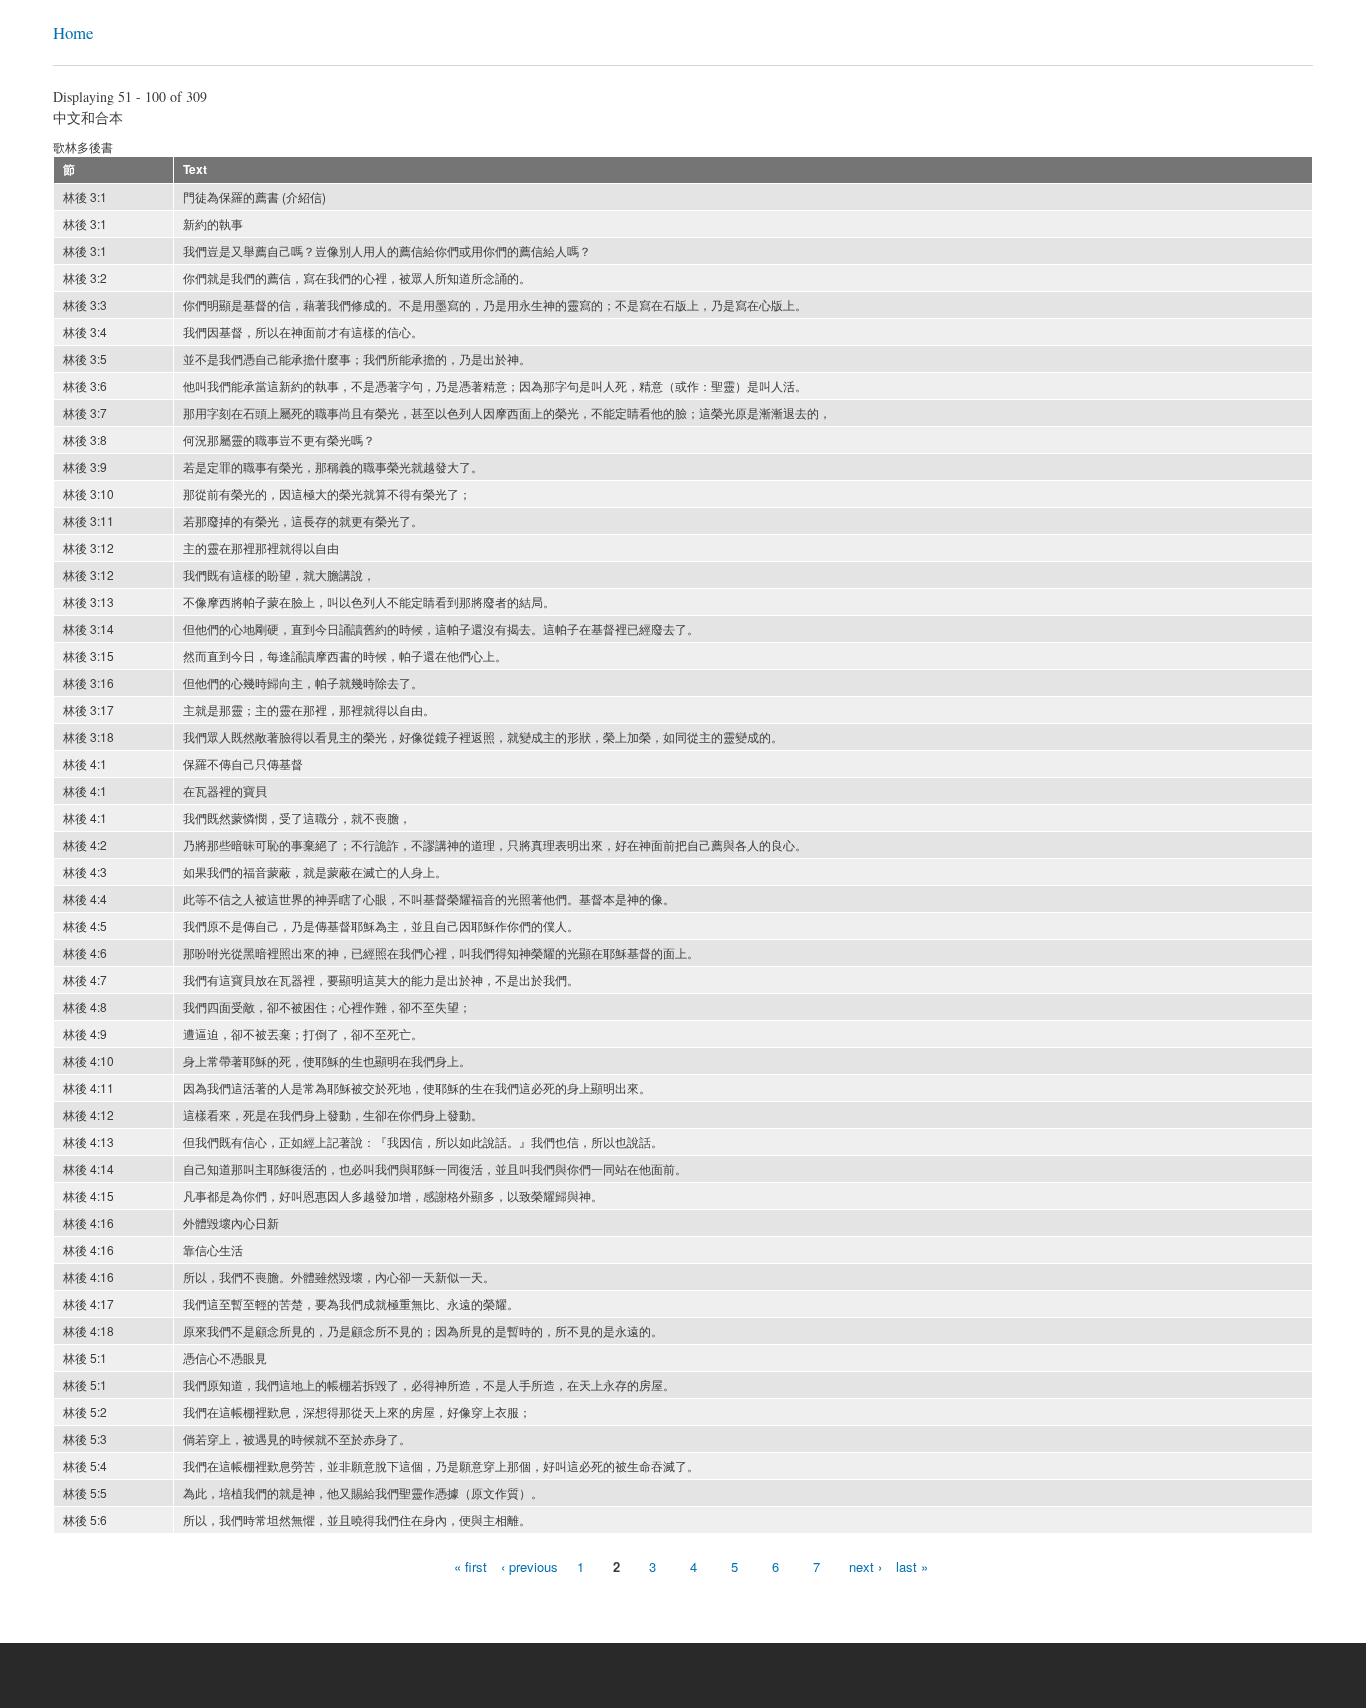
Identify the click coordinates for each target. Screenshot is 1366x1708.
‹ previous (529, 1566)
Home (73, 32)
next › (865, 1566)
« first (470, 1566)
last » (912, 1566)
